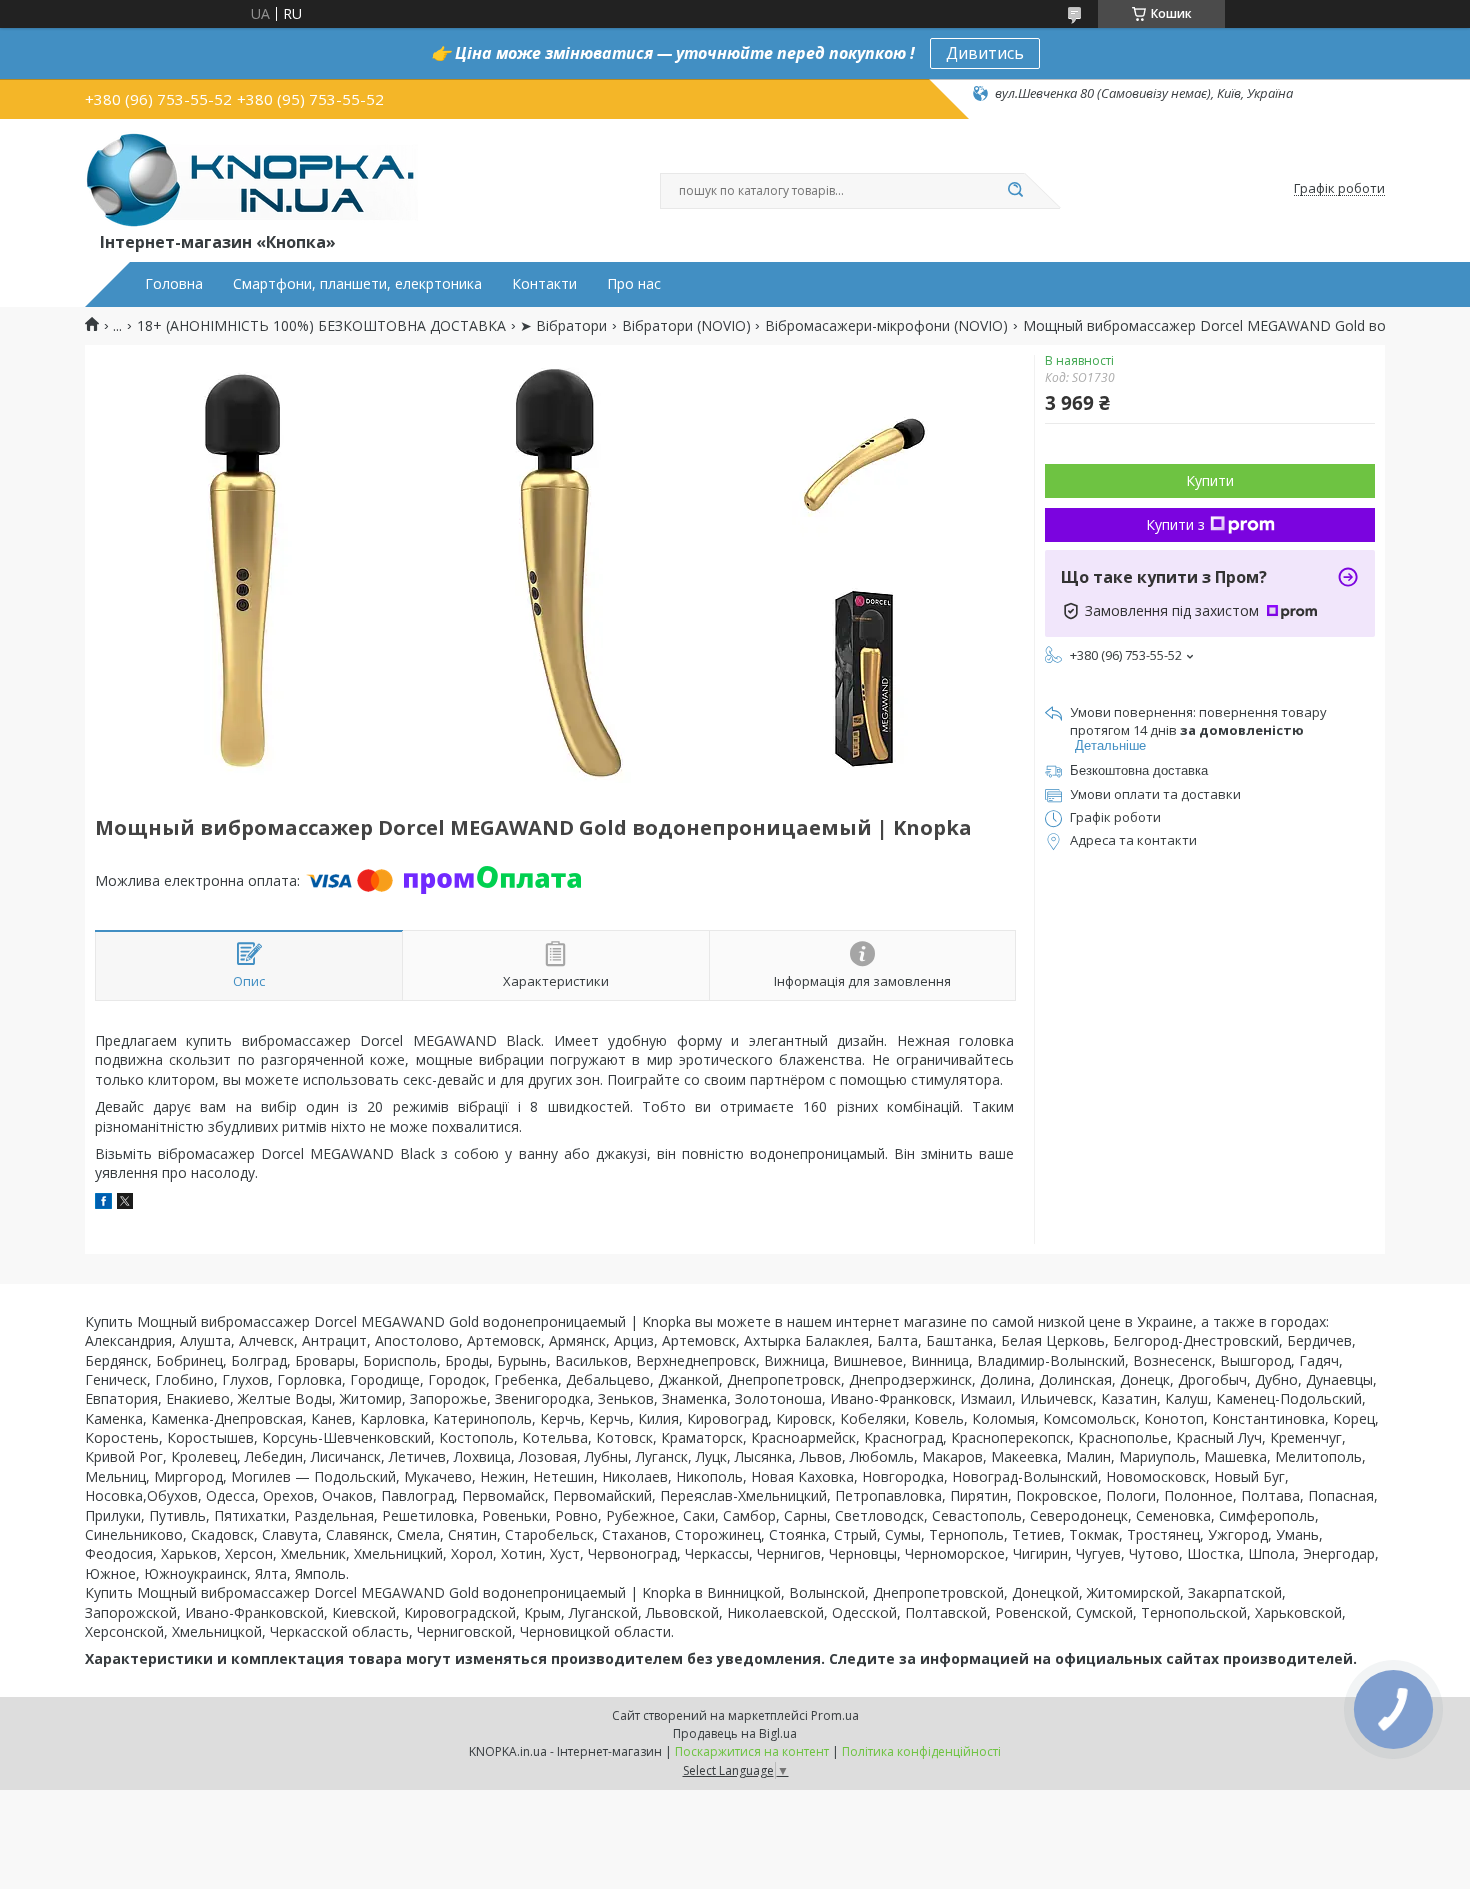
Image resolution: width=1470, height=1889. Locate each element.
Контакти (544, 284)
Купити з (1175, 524)
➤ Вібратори (563, 326)
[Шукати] (1015, 191)
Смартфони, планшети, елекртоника (357, 284)
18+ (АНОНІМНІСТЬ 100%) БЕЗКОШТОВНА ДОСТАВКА (321, 326)
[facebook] (103, 1203)
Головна (174, 284)
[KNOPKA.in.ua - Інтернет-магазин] (251, 179)
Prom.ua (835, 1715)
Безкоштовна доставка (1139, 770)
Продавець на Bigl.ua (735, 1733)
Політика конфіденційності (921, 1751)
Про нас (634, 284)
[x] (125, 1203)
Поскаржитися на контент (752, 1751)
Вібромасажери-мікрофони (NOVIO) (886, 326)
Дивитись (985, 53)
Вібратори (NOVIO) (686, 326)
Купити (1210, 480)
